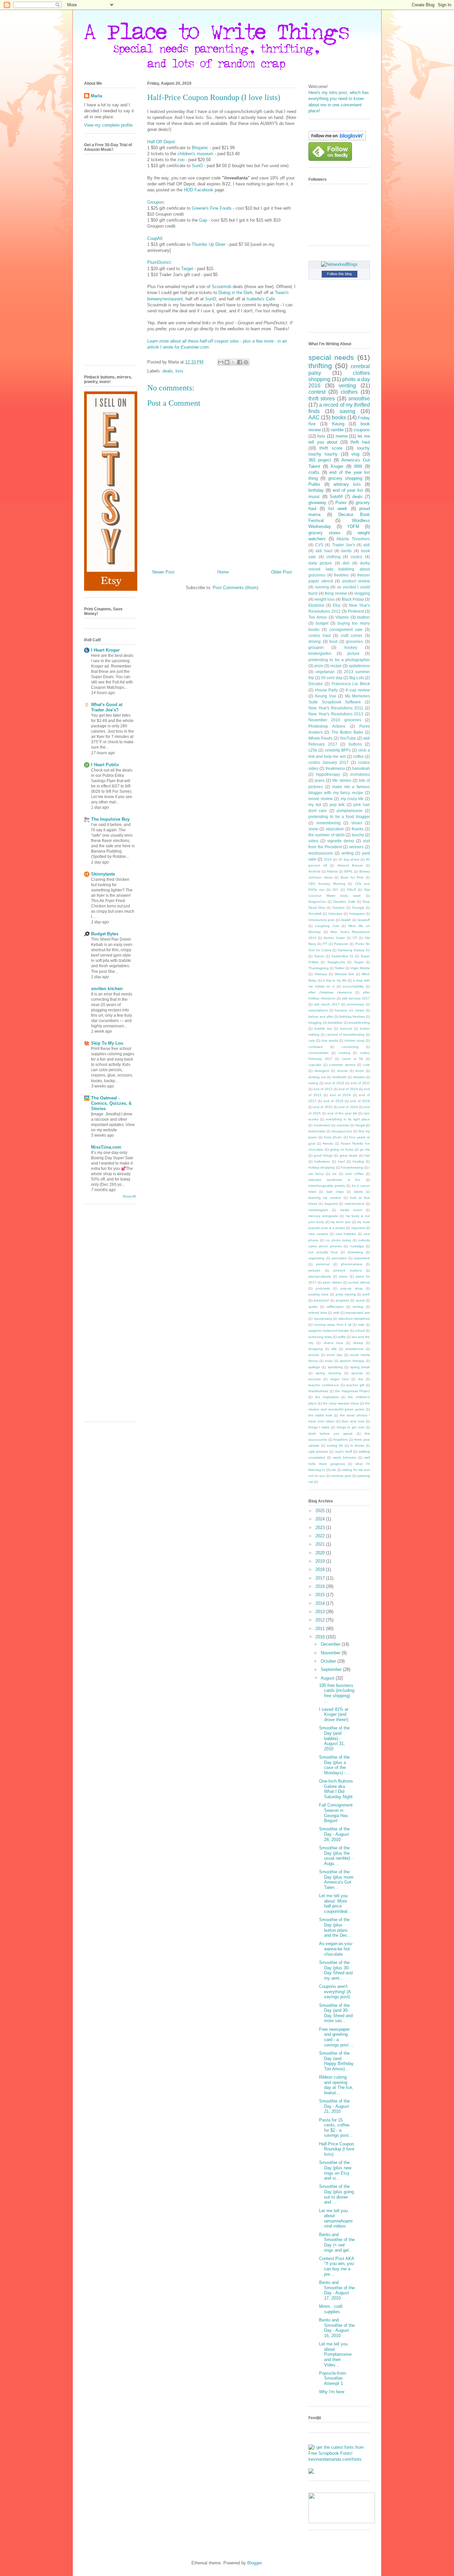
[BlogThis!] (227, 362)
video (313, 841)
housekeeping (352, 1167)
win (334, 1470)
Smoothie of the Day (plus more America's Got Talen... (336, 1880)
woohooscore (321, 853)
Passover (341, 944)
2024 (321, 1519)
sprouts (357, 1373)
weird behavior (345, 1457)
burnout (346, 1029)
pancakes (339, 1258)
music (314, 497)
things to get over (351, 1427)
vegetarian (325, 672)
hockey (351, 647)
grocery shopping (345, 478)
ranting (358, 1307)
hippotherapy (328, 774)
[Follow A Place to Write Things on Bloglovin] (337, 139)
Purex (341, 503)
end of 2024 (348, 1107)
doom (360, 1071)
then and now (353, 1421)
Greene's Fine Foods (212, 208)
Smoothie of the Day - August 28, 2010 (334, 1834)
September (332, 1669)
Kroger (337, 466)
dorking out (317, 1077)
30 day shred (349, 859)
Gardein (339, 908)
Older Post (282, 572)
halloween (322, 1161)
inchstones (360, 774)
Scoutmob (222, 287)
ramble (337, 430)
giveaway (317, 503)
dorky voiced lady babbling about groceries (339, 569)
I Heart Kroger (105, 650)
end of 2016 (340, 1095)
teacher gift (355, 1385)
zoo (181, 160)
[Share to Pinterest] (246, 362)
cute (367, 1065)
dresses (359, 1077)
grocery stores (325, 533)
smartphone (354, 1349)
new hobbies (346, 1234)
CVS (319, 545)
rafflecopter (335, 1307)
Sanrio (319, 956)
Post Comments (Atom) (235, 588)
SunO (197, 166)
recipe (336, 666)
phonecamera (352, 1264)
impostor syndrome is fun (334, 1180)
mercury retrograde (323, 1216)
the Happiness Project (352, 1391)
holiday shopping (322, 1167)
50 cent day (332, 678)
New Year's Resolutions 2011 (336, 708)
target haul (340, 1379)
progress (342, 1300)
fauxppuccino (342, 1131)
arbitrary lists (347, 484)
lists (179, 371)
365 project (320, 460)
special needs (331, 357)
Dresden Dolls (344, 902)
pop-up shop (352, 1288)
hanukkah (361, 768)
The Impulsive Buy (110, 819)
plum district (332, 1282)
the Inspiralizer (327, 1397)
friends (328, 1143)
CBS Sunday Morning (327, 884)
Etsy (337, 605)
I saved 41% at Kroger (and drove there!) (334, 1714)
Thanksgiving (319, 968)
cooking (344, 1053)
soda (329, 1361)
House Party (327, 690)
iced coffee (354, 1174)
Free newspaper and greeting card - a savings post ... (337, 2037)
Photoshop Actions (327, 726)
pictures (314, 1270)
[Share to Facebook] (240, 362)
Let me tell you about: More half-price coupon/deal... (335, 1904)
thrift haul (360, 442)
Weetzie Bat (344, 974)
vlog (355, 454)
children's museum (195, 154)
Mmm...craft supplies (331, 2309)
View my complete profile (108, 125)
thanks (358, 829)
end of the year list (342, 1113)
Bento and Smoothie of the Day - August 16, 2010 (337, 2328)
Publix (314, 484)
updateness (359, 666)
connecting (350, 1047)
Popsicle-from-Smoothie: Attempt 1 (333, 2378)
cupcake (315, 1065)
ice (335, 1174)
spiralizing (335, 1367)
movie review (321, 799)
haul (341, 1161)
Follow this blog (339, 274)
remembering (329, 823)
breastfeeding (359, 1023)
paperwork (362, 1258)
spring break (360, 1367)
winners (356, 847)
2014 (321, 1603)
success (315, 1379)
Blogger (254, 2563)
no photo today (338, 1240)
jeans (320, 780)
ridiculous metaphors (354, 1319)
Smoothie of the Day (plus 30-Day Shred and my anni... (336, 1970)
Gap (203, 220)
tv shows (357, 1445)
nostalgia (357, 1246)
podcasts (323, 1288)
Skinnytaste (103, 874)
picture (353, 653)
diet (346, 563)
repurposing (323, 1319)
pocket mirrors (359, 1282)
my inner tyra (340, 1222)
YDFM (353, 526)
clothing (334, 557)
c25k (313, 750)
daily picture (320, 563)
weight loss (325, 599)
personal (323, 1264)
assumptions (318, 1010)
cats (312, 1040)
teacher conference (324, 1385)
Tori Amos (318, 617)
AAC (314, 417)
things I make (319, 1427)
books (339, 417)
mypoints (358, 1228)
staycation (335, 829)
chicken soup (355, 1040)
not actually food (323, 1252)
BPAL (349, 871)
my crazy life (352, 799)
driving (315, 641)
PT (325, 944)
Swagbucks (336, 962)
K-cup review (358, 690)
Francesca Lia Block (351, 684)
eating (313, 1083)
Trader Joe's (343, 545)
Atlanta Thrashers (353, 539)
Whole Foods (320, 738)
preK (366, 1294)
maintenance (355, 1204)
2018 (321, 1569)
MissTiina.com (106, 1147)
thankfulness (318, 1391)
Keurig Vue (326, 696)
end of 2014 (348, 1089)
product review (356, 581)
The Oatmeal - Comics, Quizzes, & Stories (111, 1103)
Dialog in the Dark (235, 293)
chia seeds (330, 1040)
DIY (336, 890)
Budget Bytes (105, 934)
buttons (355, 744)
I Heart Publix (105, 765)
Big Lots (357, 678)
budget (322, 623)
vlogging (362, 593)
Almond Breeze (350, 865)
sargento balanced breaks (329, 1331)
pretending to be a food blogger (339, 817)
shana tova (333, 1343)
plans (343, 1276)
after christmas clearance (330, 992)
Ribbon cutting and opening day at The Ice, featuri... (336, 2085)
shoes (357, 823)
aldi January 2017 (356, 998)
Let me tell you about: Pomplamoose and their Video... (335, 2354)
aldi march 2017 (327, 1004)
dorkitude (340, 1077)
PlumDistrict (159, 262)
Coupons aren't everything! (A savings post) (335, 1992)
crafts (314, 472)
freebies (341, 575)
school (360, 1331)
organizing (316, 1258)
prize (319, 666)
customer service (342, 1065)
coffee (358, 756)
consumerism (318, 1053)
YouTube (348, 738)
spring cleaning (329, 1373)
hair (367, 1155)
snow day (335, 1355)
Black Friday (353, 599)
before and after (321, 1017)
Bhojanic (200, 148)
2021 (321, 1544)
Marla (96, 96)
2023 (321, 1528)
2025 (321, 1511)
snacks (314, 1355)
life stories (342, 780)
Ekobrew (316, 605)
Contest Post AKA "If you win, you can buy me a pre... (337, 2266)
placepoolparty (320, 1276)
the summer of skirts (327, 835)
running (322, 587)
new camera (318, 1234)
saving (347, 411)
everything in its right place (348, 1119)
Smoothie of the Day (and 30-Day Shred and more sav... (336, 2013)
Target (187, 269)
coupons (362, 430)
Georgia (358, 908)
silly (334, 1349)
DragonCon (317, 902)
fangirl (360, 1125)
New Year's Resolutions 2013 (336, 714)
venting (347, 386)
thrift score (331, 448)
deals (168, 371)
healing (358, 1161)
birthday (316, 490)
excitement (322, 1125)
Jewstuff (364, 920)
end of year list (348, 490)
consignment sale (346, 629)
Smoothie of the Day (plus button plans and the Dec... (335, 1927)
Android (314, 871)
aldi (367, 545)
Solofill (336, 497)
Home (223, 572)
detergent (322, 1071)
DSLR (351, 890)
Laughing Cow (327, 926)
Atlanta (332, 871)
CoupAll (155, 238)
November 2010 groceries (335, 720)
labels (358, 1192)
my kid (315, 805)
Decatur (316, 684)
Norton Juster (334, 938)
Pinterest (356, 611)
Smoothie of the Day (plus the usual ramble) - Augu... (336, 1856)
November (331, 1653)
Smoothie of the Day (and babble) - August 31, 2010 (334, 1738)
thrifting (320, 366)
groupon (316, 647)
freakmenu (335, 768)
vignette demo (341, 841)
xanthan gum (341, 1476)
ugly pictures (318, 1451)
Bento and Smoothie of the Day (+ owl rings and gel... (337, 2242)
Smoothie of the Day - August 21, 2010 (334, 2106)
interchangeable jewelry (327, 1186)
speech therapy (352, 1361)
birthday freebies (352, 1017)
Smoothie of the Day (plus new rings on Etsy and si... (335, 2170)
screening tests (320, 1337)
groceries (354, 641)
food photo (333, 1137)
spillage (314, 1367)
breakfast (335, 1023)
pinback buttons (347, 1270)
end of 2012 (323, 1089)
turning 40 (335, 1445)
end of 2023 (323, 1107)
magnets (331, 1204)
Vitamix (342, 617)
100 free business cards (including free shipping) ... (337, 1693)
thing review (336, 593)
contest (317, 392)
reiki (336, 1313)
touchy (358, 835)
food (333, 641)
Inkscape (335, 914)
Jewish (346, 920)
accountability (353, 986)
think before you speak (331, 1434)
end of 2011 (360, 1083)
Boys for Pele (352, 877)
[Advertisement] (111, 1315)
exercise (343, 1125)
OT (355, 938)
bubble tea (323, 1029)
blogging (315, 1023)
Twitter (340, 968)
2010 (321, 1637)
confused (316, 1047)
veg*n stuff (343, 1451)
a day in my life (335, 980)
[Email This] (221, 362)
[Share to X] (233, 362)
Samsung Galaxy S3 (354, 950)
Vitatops (321, 974)
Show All (129, 1196)
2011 (321, 1629)
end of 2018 (333, 1101)
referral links (318, 1313)
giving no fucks (342, 1149)
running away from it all (333, 1325)
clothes (349, 392)
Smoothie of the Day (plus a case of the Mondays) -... (334, 1765)
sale (361, 1325)
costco (356, 557)
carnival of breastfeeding (345, 1034)
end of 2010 (335, 1083)
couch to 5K (352, 1059)
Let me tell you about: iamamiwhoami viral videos (336, 2218)
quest (360, 1300)
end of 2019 (360, 1101)
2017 (321, 1578)
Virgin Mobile (360, 968)
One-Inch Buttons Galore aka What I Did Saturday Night (336, 1789)
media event (351, 1210)
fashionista (317, 1131)
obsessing (355, 1252)
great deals (348, 1155)
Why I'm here (332, 2392)
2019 (321, 1561)
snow (313, 829)
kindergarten (320, 653)
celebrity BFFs (338, 750)
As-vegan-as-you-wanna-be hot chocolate (336, 1949)
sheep (358, 1343)
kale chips (335, 1192)
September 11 (342, 956)
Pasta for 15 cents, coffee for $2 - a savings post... (336, 2128)
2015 (321, 1595)
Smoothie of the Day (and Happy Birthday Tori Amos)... (336, 2061)
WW (358, 466)
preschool (321, 1300)
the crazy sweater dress (341, 1403)
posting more (319, 1294)
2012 (321, 1620)
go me (365, 1149)
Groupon (155, 202)
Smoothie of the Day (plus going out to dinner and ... (337, 2194)
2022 (321, 1536)
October (329, 1661)
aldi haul (324, 551)
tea (361, 1379)
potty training (346, 1294)
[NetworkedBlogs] (339, 264)
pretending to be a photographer (339, 660)
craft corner (352, 635)
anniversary (355, 1004)
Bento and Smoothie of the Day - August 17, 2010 (337, 2290)
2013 (321, 1612)
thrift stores (322, 399)
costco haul (320, 635)
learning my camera (325, 1198)
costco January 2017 (329, 762)
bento (346, 551)
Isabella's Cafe (261, 299)
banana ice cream (349, 1010)
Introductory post (321, 920)
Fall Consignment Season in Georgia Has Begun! (336, 1813)
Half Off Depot (161, 142)
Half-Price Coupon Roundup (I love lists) (337, 2149)
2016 (328, 859)
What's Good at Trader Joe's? (107, 707)
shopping (316, 1349)
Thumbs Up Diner (209, 244)
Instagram (357, 914)
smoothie (359, 399)
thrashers (340, 1440)
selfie (342, 1337)
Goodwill (315, 914)
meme (342, 436)
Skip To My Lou (107, 1043)
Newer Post (163, 572)
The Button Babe (347, 732)
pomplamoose (350, 811)
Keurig (338, 424)
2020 (321, 1553)
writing (348, 853)
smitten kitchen (107, 989)
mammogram (318, 1210)
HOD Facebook (199, 190)
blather (364, 617)
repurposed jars (358, 1313)
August (328, 1678)
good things (323, 1155)
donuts (342, 1071)
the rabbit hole (320, 1415)
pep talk (337, 805)
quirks (313, 1307)
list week (338, 509)
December (331, 1644)
